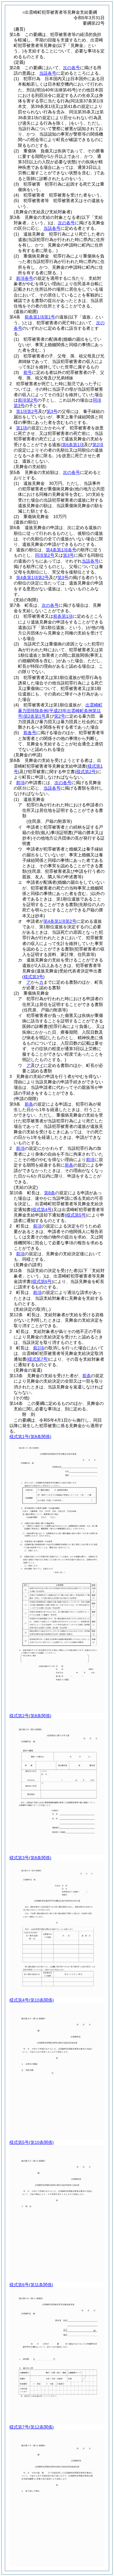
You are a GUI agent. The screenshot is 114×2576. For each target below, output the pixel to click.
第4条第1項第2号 (33, 577)
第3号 (52, 411)
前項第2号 (28, 400)
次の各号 (71, 68)
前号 (28, 372)
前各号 (30, 733)
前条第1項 (63, 616)
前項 (20, 783)
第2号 (60, 716)
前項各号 (25, 278)
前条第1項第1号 (40, 317)
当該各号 (48, 73)
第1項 (22, 428)
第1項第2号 (27, 411)
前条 (29, 1104)
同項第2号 (45, 555)
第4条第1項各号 (61, 550)
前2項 (39, 1348)
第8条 (50, 1193)
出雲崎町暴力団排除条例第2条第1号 (60, 710)
